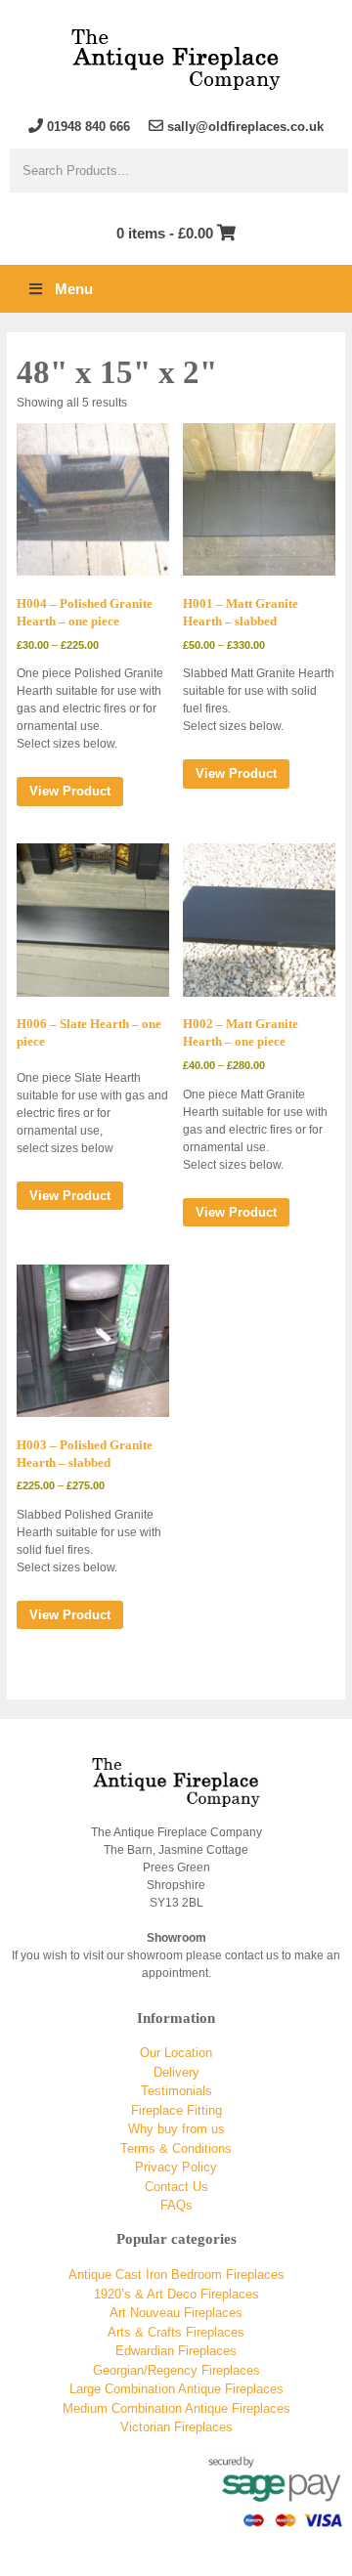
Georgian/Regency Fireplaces (176, 2370)
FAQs (176, 2205)
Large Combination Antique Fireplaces (176, 2389)
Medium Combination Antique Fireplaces (176, 2408)
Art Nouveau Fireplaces (176, 2313)
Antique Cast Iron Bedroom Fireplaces (176, 2275)
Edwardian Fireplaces (176, 2351)
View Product (70, 791)
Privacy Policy (176, 2167)
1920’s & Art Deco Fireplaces (176, 2294)
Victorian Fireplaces (176, 2427)
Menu (74, 289)
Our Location (176, 2053)
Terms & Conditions (176, 2148)
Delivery (176, 2072)
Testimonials (176, 2091)
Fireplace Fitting (176, 2110)
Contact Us (176, 2187)
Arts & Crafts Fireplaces (176, 2332)
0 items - (165, 233)
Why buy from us (176, 2129)
